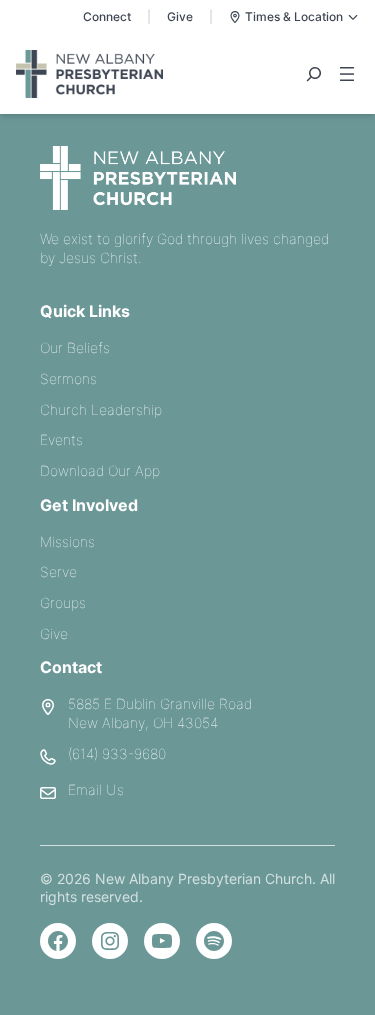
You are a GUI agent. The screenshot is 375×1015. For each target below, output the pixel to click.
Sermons (68, 378)
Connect (107, 16)
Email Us (96, 789)
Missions (67, 541)
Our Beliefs (75, 347)
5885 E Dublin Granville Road (160, 703)
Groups (63, 602)
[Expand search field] (314, 74)
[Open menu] (347, 74)
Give (180, 16)
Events (61, 439)
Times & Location (294, 16)
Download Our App (100, 470)
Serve (58, 571)
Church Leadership (101, 409)
